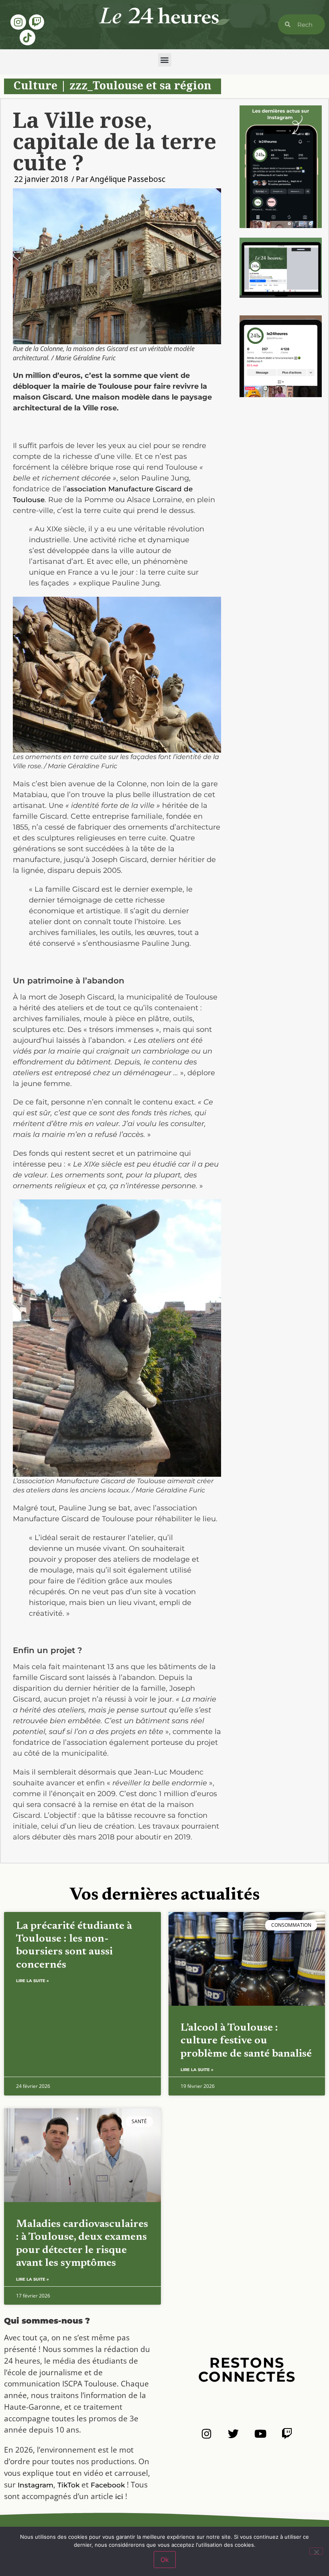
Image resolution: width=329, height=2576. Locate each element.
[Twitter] (233, 2434)
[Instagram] (18, 22)
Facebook (108, 2485)
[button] (165, 60)
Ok (165, 2560)
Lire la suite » (32, 1981)
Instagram (36, 2485)
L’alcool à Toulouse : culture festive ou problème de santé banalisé (246, 2041)
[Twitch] (37, 22)
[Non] (316, 2551)
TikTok (68, 2485)
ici (119, 2497)
